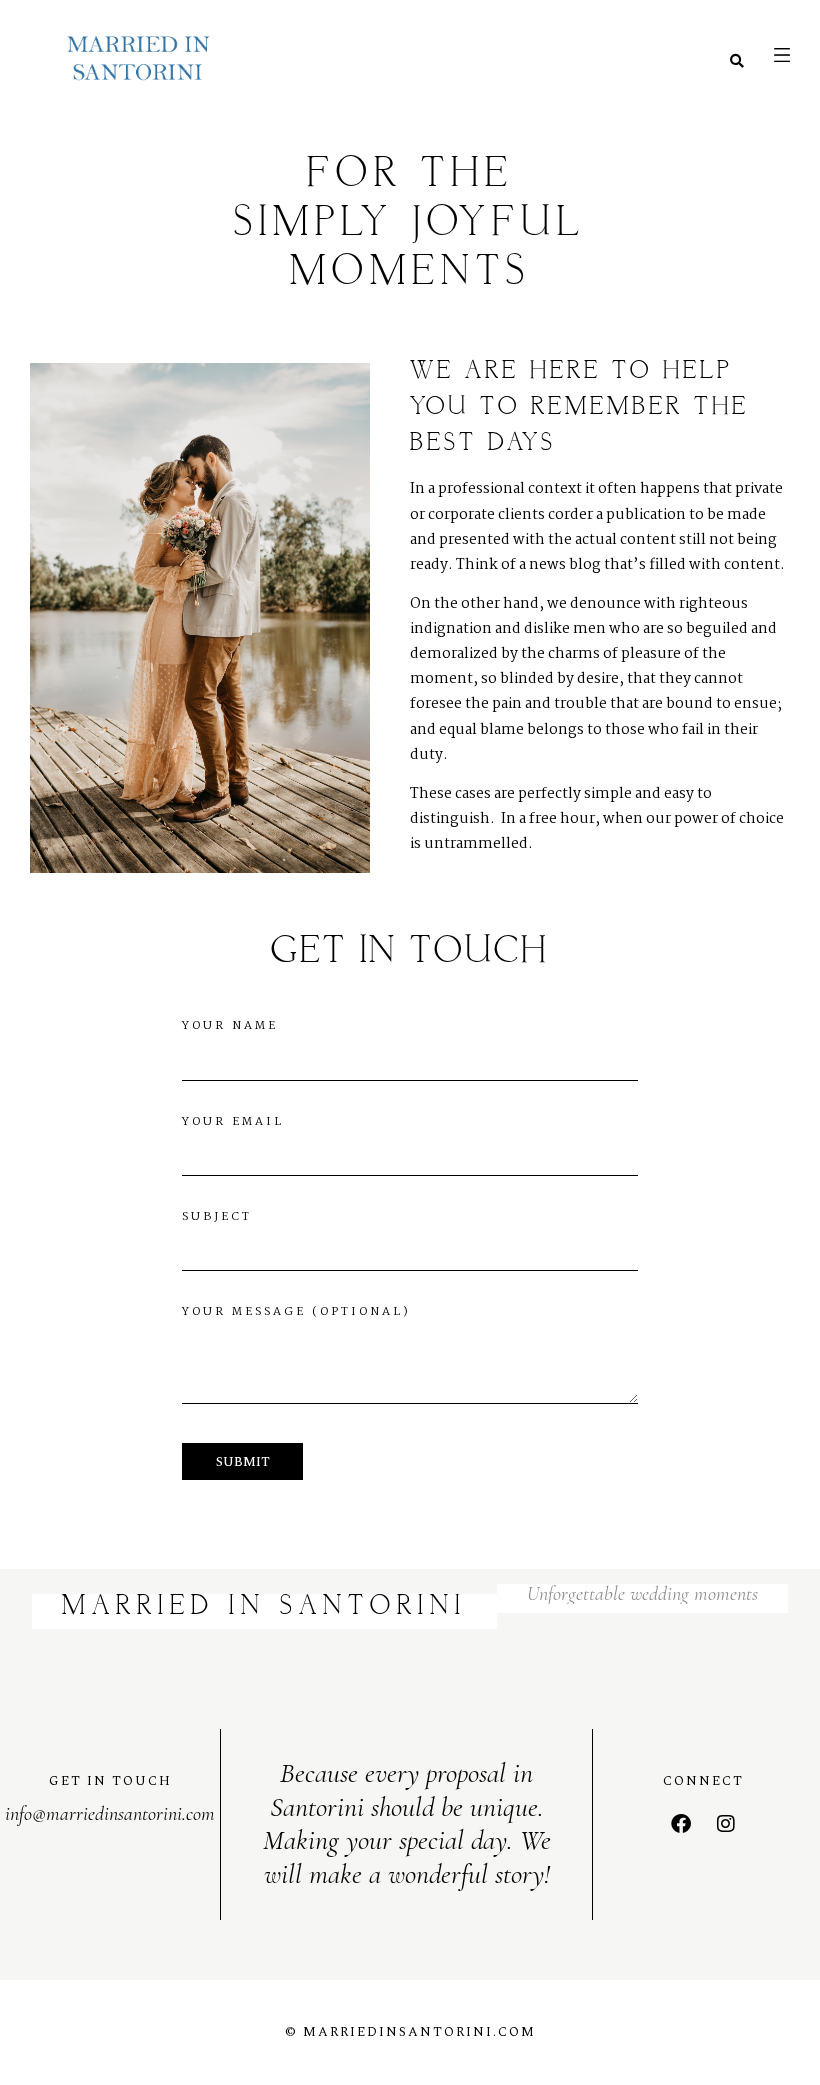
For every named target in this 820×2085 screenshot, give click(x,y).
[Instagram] (726, 1824)
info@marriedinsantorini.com (110, 1814)
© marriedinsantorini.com (410, 2032)
